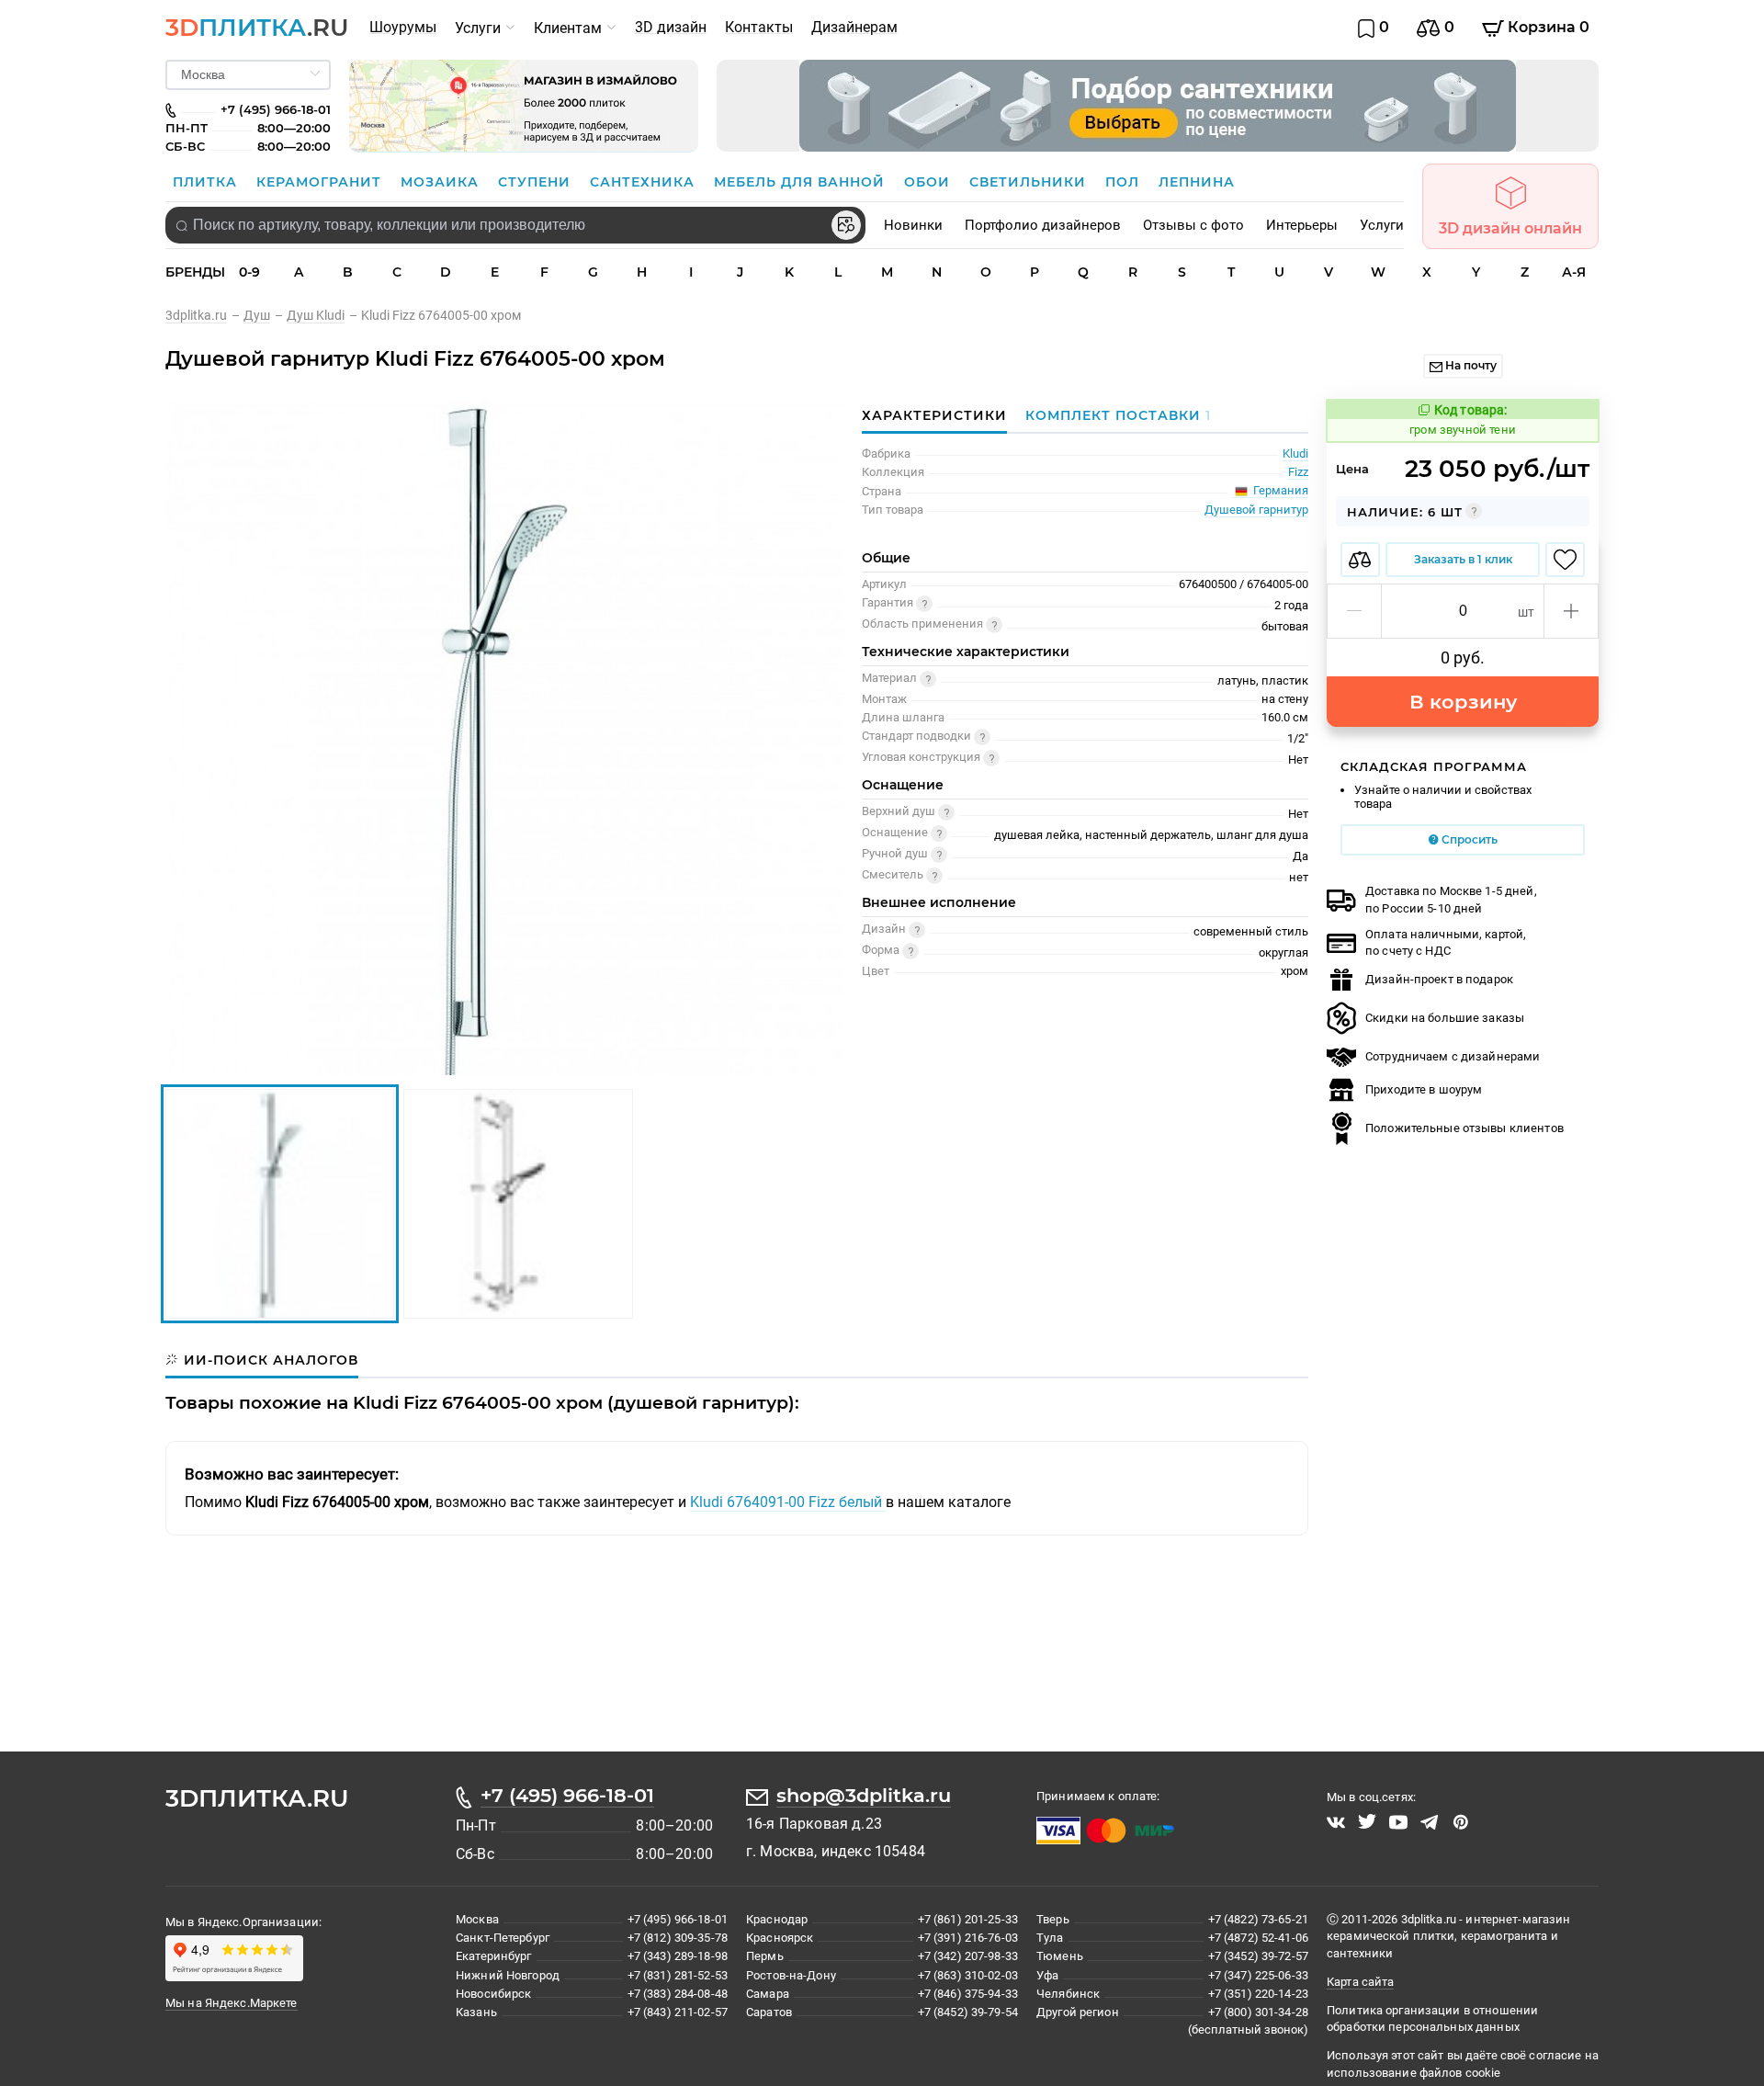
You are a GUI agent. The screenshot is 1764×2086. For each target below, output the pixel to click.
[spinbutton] (1463, 611)
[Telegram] (1430, 1822)
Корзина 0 (1547, 27)
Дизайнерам (854, 27)
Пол (1125, 182)
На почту (1470, 365)
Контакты (759, 27)
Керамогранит (321, 182)
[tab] (1114, 415)
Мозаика (442, 182)
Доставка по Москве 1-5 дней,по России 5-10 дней (1451, 899)
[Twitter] (1367, 1822)
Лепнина (1197, 182)
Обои (929, 182)
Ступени (537, 182)
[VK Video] (1336, 1822)
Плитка (207, 182)
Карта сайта (1360, 1982)
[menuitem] (403, 28)
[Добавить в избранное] (1565, 560)
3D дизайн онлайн (1510, 228)
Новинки (913, 225)
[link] (204, 315)
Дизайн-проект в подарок (1439, 979)
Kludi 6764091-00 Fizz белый (788, 1502)
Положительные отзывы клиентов (1464, 1128)
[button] (1355, 611)
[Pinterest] (1461, 1822)
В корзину (1463, 702)
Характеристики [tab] (934, 415)
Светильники (1030, 182)
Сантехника (645, 182)
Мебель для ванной (802, 182)
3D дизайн (671, 27)
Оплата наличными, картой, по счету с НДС (1446, 942)
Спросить (1468, 839)
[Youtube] (1398, 1822)
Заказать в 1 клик (1463, 559)
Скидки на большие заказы (1445, 1018)
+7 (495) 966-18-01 (567, 1795)
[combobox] (515, 225)
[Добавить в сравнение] (1360, 560)
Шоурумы (403, 27)
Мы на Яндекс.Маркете (232, 2003)
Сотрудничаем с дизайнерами (1453, 1056)
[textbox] (515, 225)
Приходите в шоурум (1424, 1089)
